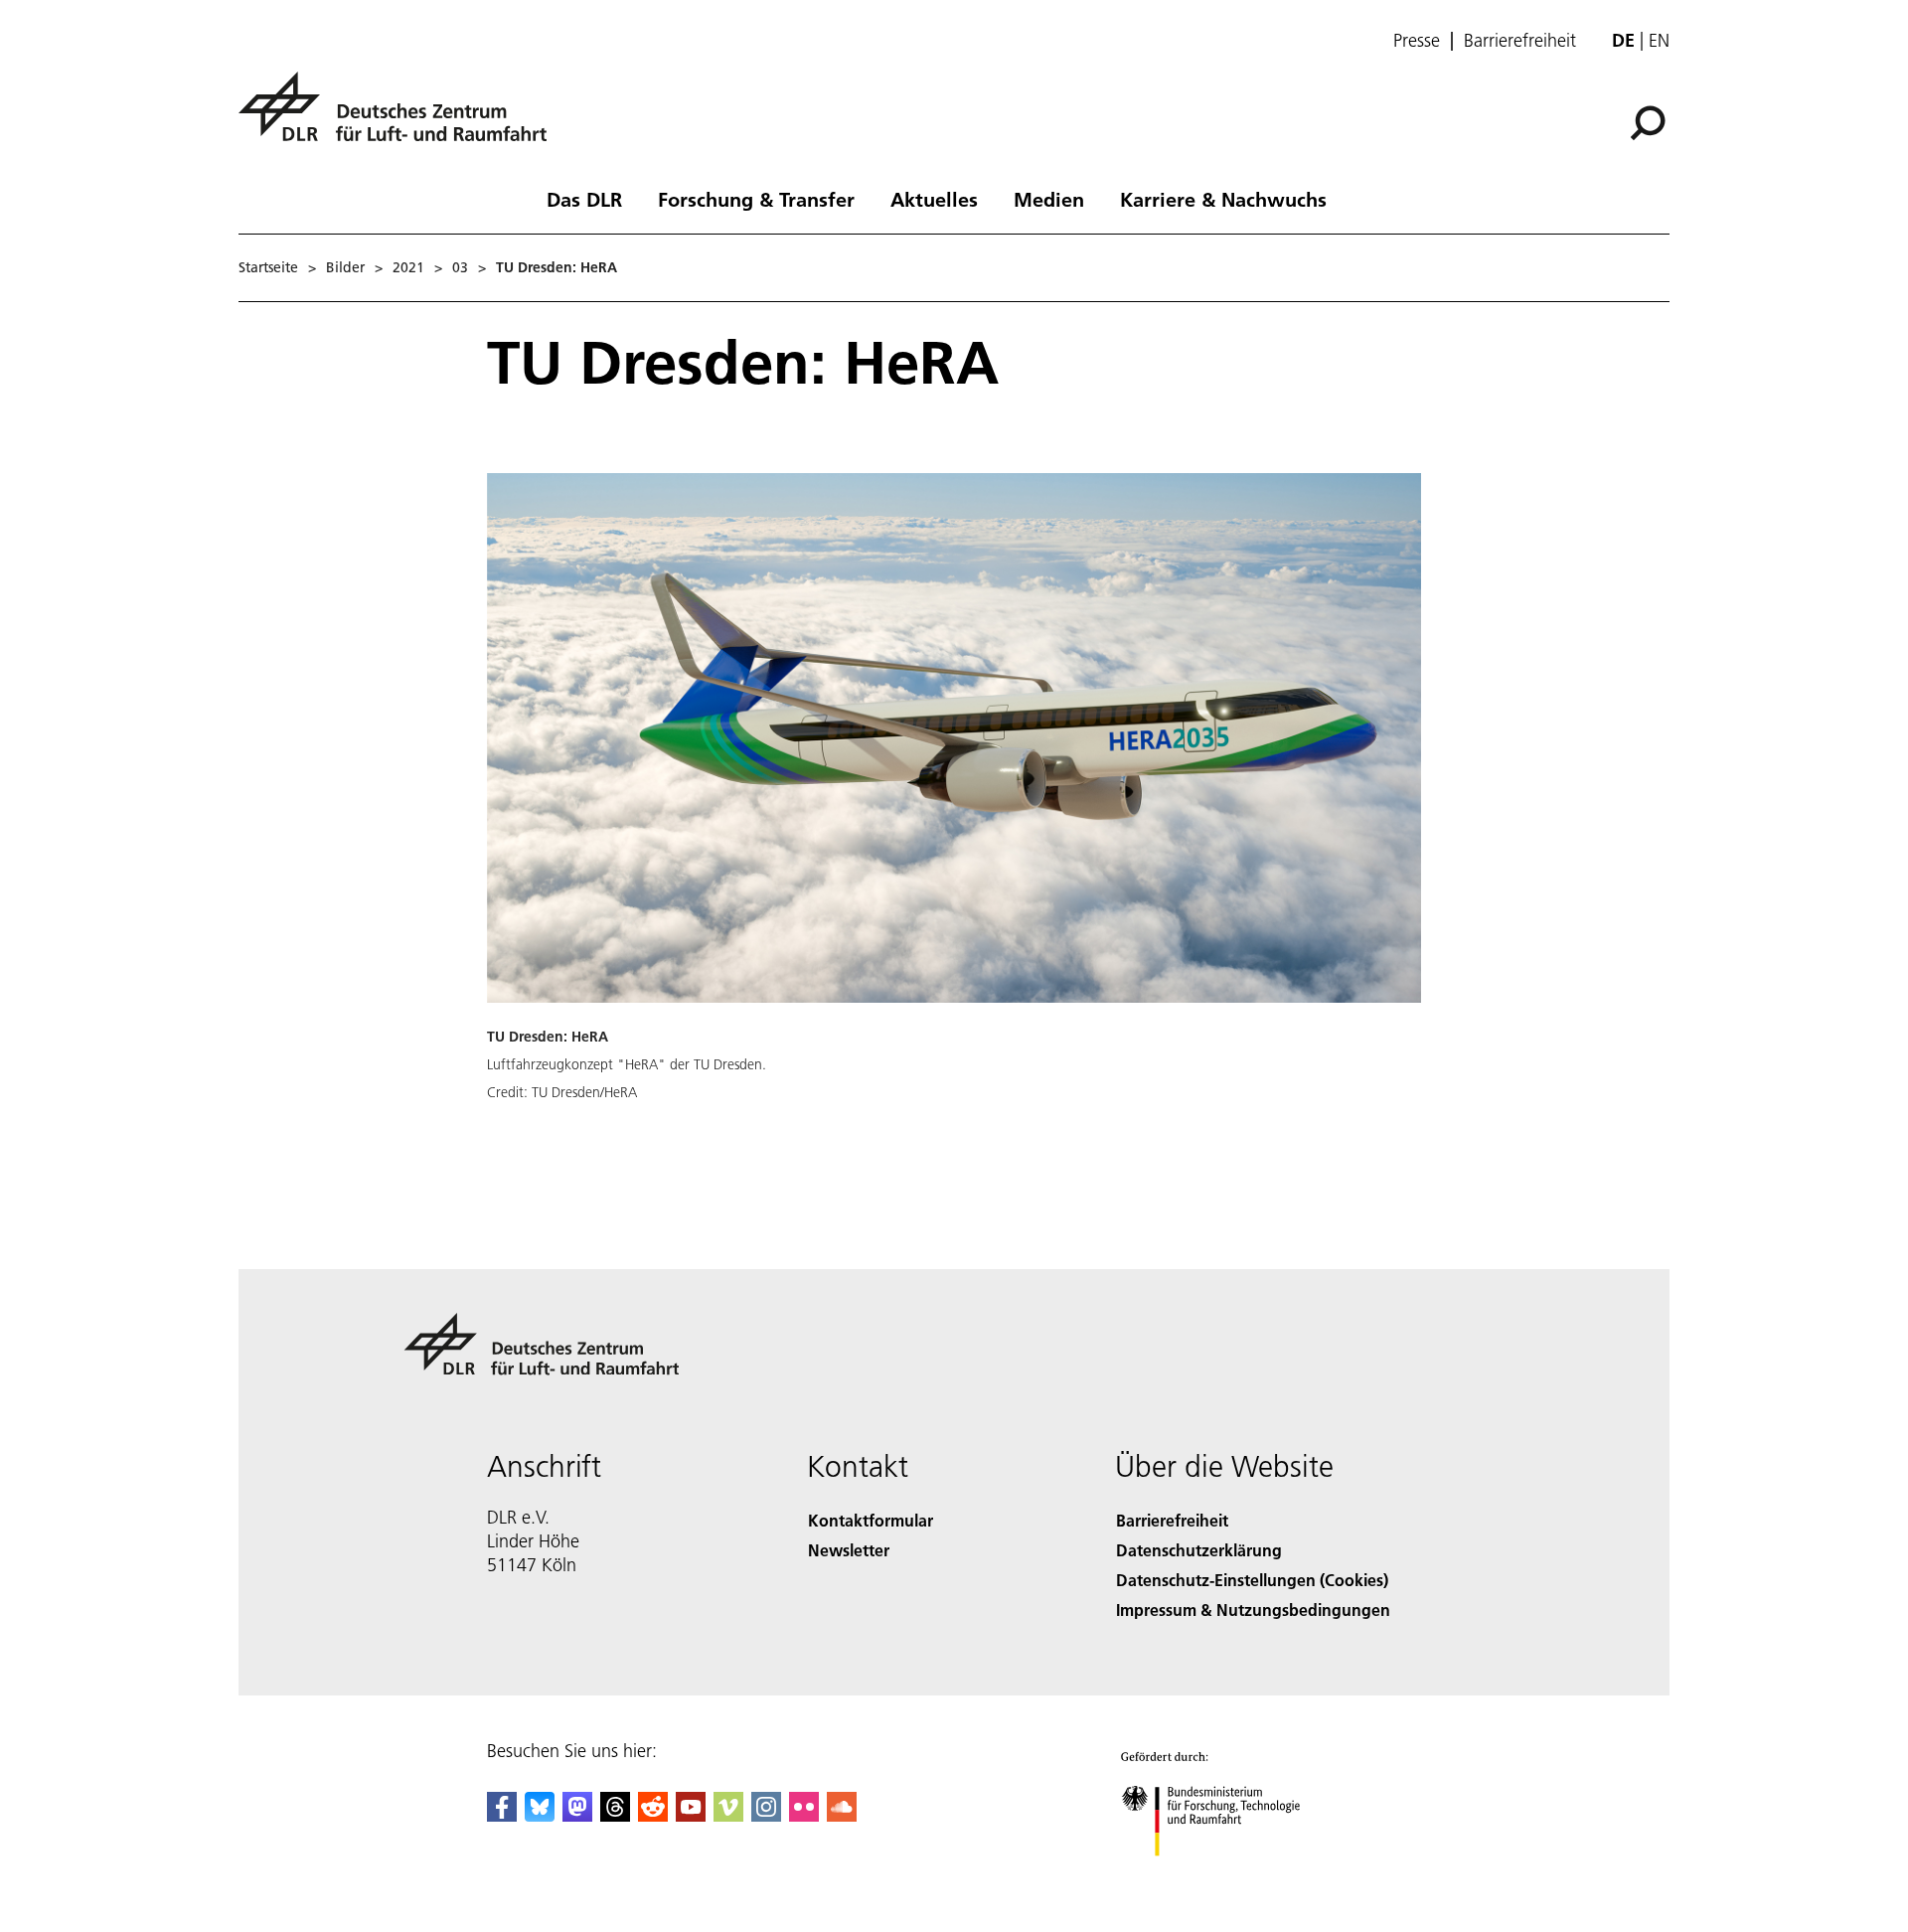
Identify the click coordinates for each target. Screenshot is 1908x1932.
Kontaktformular (871, 1520)
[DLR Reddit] (653, 1815)
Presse (1417, 41)
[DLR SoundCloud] (842, 1815)
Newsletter (849, 1550)
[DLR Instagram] (766, 1815)
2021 (408, 267)
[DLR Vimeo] (728, 1815)
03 (460, 267)
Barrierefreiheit (1520, 41)
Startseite (268, 267)
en (1659, 40)
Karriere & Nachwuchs (1223, 199)
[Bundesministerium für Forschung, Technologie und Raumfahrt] (1230, 1876)
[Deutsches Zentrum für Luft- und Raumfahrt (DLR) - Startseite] (400, 118)
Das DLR (584, 199)
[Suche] (1650, 121)
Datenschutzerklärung (1199, 1550)
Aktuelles (934, 199)
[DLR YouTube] (691, 1815)
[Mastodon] (577, 1815)
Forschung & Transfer (756, 199)
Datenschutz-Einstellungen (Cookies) (1252, 1580)
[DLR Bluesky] (540, 1815)
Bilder (345, 267)
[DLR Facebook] (502, 1815)
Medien (1049, 199)
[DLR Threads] (615, 1815)
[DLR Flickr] (804, 1815)
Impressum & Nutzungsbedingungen (1253, 1610)
